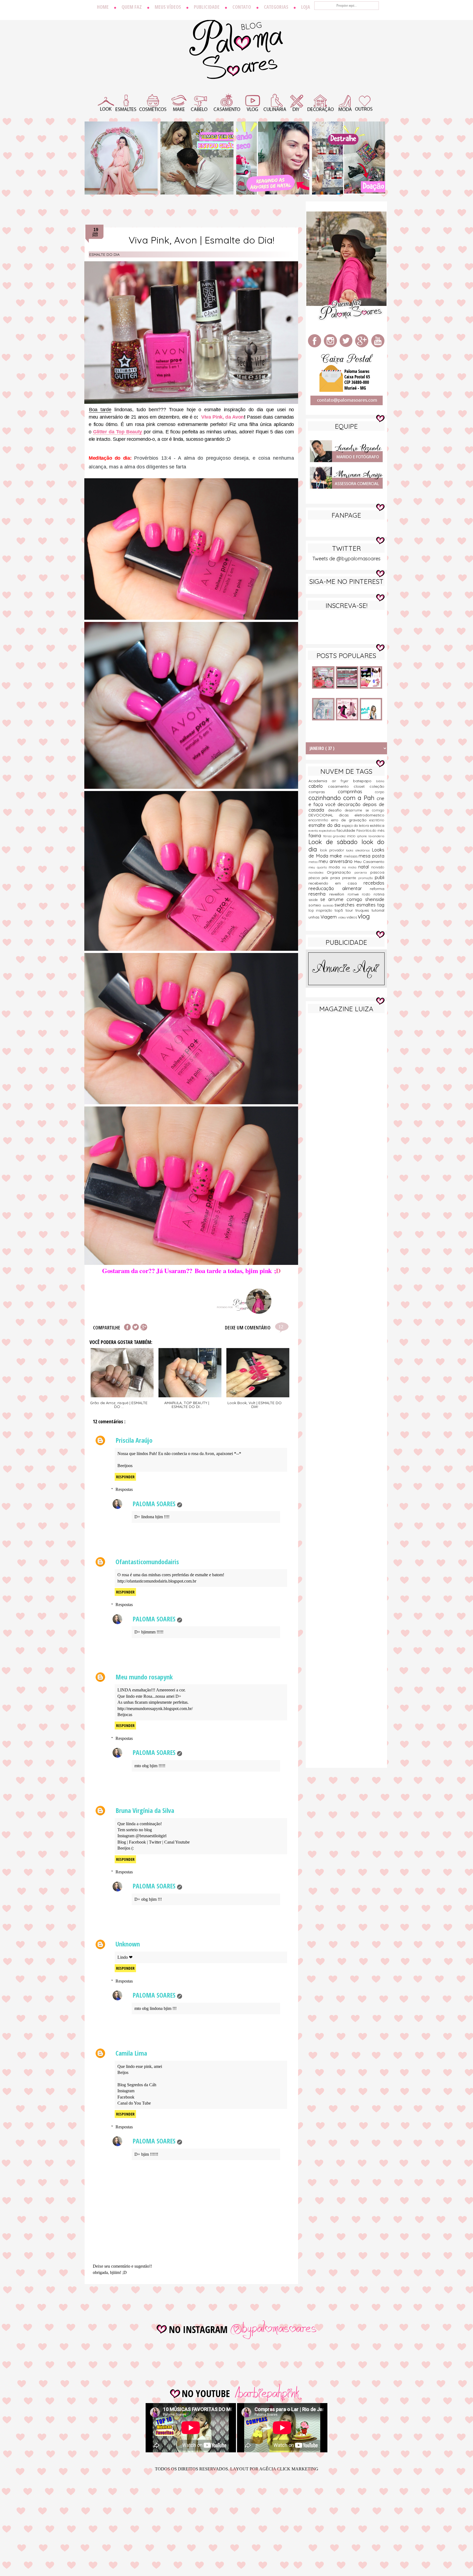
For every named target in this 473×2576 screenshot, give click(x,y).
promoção (367, 878)
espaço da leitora (356, 825)
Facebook (137, 1842)
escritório (377, 820)
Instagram (126, 2091)
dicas (347, 815)
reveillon (338, 894)
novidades (318, 873)
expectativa (328, 831)
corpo (380, 792)
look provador (333, 850)
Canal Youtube (177, 1842)
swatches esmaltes (356, 905)
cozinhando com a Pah (343, 798)
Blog (122, 1842)
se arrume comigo (343, 899)
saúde (314, 900)
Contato (242, 7)
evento (314, 831)
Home (103, 7)
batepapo (365, 781)
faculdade (346, 830)
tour (350, 910)
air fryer (343, 781)
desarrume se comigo (365, 810)
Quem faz (132, 7)
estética (377, 825)
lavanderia (376, 836)
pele (326, 878)
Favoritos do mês (370, 830)
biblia (380, 781)
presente (350, 878)
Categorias (276, 7)
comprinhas (357, 791)
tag (381, 905)
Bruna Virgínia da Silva (145, 1810)
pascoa (377, 872)
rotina (379, 894)
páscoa (315, 878)
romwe (355, 894)
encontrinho (320, 820)
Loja (306, 7)
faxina (316, 835)
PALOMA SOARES (154, 1504)
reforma (377, 889)
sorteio (316, 905)
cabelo (318, 786)
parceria (362, 873)
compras (323, 792)
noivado (378, 867)
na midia (350, 867)
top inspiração (321, 910)
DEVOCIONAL (324, 815)
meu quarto (319, 867)
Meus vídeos (168, 7)
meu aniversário (336, 861)
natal (365, 867)
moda (335, 867)
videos (352, 917)
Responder (125, 1477)
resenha (319, 894)
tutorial (378, 910)
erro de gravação (350, 820)
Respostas (124, 1489)
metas (314, 862)
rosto (368, 894)
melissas (351, 856)
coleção (377, 786)
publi (380, 877)
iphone (363, 836)
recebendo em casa (336, 883)
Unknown (128, 1944)
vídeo (342, 917)
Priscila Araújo (134, 1440)
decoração (350, 804)
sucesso (329, 905)
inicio (352, 836)
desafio (337, 810)
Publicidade (207, 7)
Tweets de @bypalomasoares (346, 559)
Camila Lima (131, 2053)
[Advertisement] (346, 1103)
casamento (341, 786)
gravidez (340, 836)
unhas (315, 917)
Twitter (155, 1842)
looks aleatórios (359, 850)
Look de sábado (335, 842)
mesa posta (371, 856)
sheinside (375, 899)
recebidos (374, 883)
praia (336, 878)
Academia (320, 781)
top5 (340, 910)
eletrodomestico (369, 815)
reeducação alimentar (339, 888)
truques (363, 910)
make (337, 856)
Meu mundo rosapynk (144, 1677)
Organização (341, 872)
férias (328, 836)
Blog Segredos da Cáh (137, 2085)
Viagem (329, 917)
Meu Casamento (369, 862)
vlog (364, 916)
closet (362, 786)
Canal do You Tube (134, 2103)
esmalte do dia (104, 254)
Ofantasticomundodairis (147, 1562)
